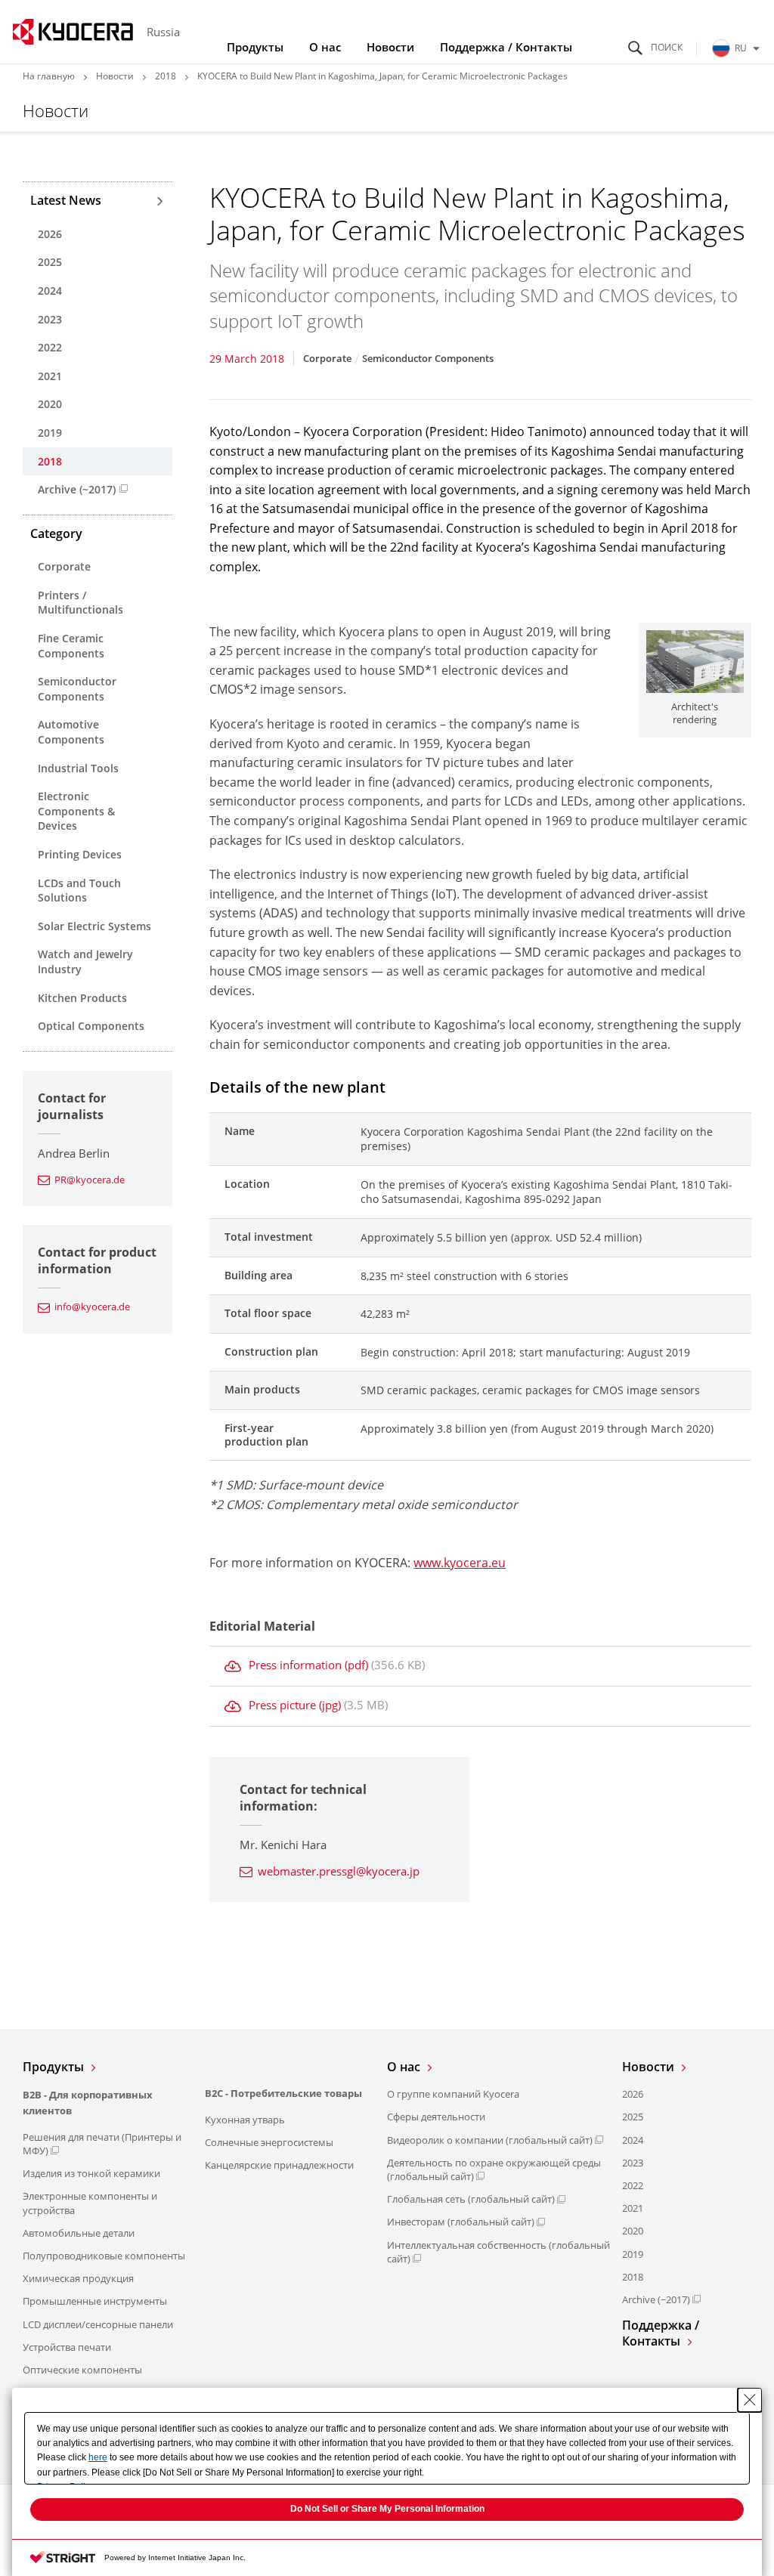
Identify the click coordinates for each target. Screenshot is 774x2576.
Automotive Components (71, 732)
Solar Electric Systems (94, 926)
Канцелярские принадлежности (279, 2165)
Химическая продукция (78, 2278)
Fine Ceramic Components (71, 646)
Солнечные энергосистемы (269, 2142)
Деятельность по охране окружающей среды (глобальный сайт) (494, 2169)
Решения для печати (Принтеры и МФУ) (102, 2144)
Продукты (255, 47)
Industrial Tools (78, 768)
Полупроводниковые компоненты (104, 2256)
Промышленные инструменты (95, 2301)
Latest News (66, 200)
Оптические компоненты (82, 2370)
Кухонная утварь (245, 2120)
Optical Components (91, 1026)
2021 (50, 376)
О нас (325, 47)
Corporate (64, 566)
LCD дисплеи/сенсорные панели (98, 2324)
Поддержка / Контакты (506, 47)
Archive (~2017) (77, 489)
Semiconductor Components (77, 689)
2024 (50, 291)
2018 (166, 76)
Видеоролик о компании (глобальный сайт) (490, 2140)
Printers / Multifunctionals (80, 603)
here (98, 2457)
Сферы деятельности (436, 2117)
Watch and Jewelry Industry (85, 962)
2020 (50, 404)
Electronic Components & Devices (76, 811)
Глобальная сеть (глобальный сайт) (471, 2199)
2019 (50, 433)
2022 (50, 347)
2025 (50, 262)
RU (741, 48)
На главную (49, 76)
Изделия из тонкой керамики (91, 2173)
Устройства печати (67, 2347)
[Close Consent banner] (750, 2400)
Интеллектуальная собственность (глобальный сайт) (498, 2252)
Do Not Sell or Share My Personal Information (387, 2509)
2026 (50, 234)
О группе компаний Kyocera (453, 2094)
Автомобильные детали (79, 2233)
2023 (50, 319)
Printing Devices (80, 854)
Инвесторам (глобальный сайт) (461, 2222)
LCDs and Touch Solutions (79, 891)
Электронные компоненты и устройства (90, 2203)
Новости (390, 47)
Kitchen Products (82, 998)
